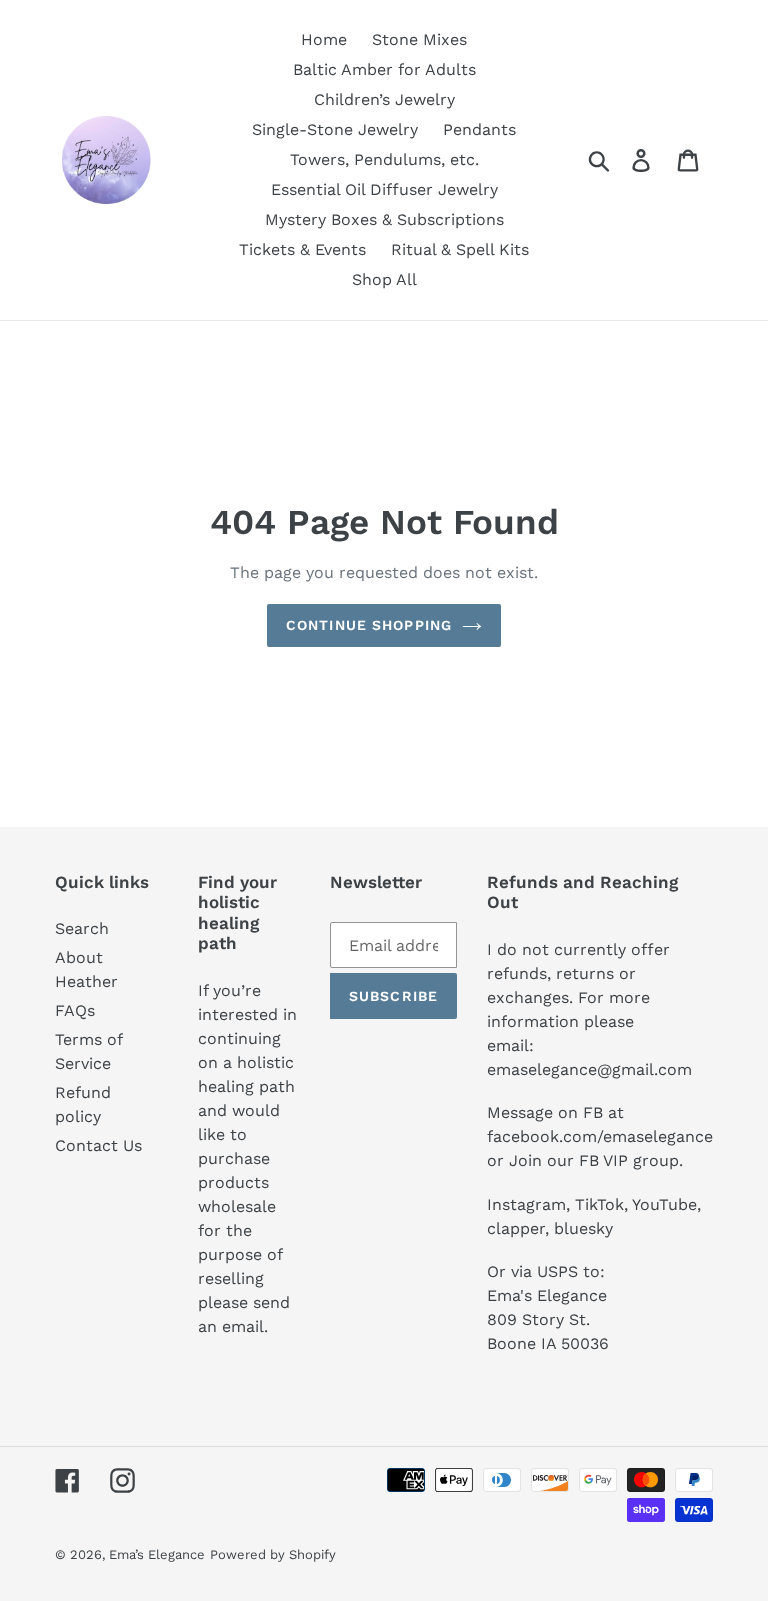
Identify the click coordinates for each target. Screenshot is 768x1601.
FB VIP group (629, 1160)
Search (82, 928)
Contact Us (98, 1145)
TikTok (599, 1204)
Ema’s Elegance (157, 1554)
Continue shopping (369, 625)
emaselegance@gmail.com (589, 1069)
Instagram (526, 1204)
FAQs (75, 1010)
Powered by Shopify (273, 1554)
